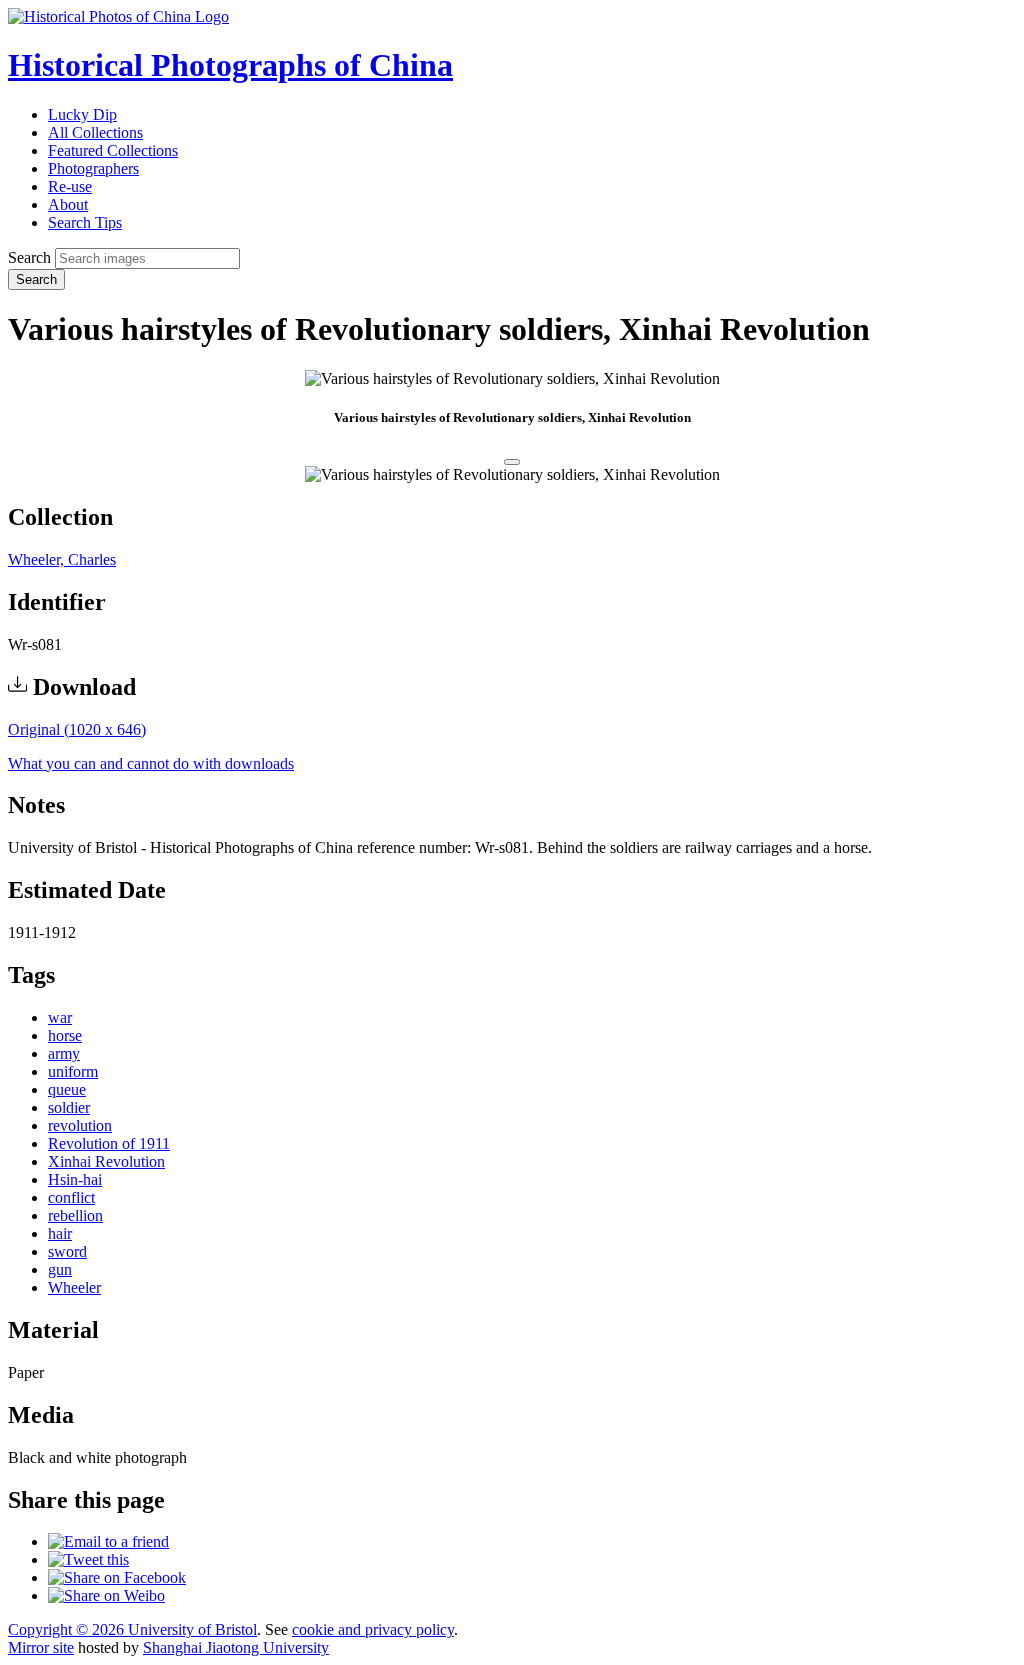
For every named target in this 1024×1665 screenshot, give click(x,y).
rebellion (75, 1215)
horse (65, 1035)
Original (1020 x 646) (77, 729)
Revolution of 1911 (109, 1143)
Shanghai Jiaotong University (236, 1647)
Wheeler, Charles (62, 559)
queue (67, 1089)
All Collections (95, 132)
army (64, 1053)
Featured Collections (113, 150)
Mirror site (41, 1647)
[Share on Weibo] (106, 1595)
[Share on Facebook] (117, 1577)
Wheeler (74, 1287)
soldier (69, 1107)
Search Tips (85, 222)
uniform (73, 1071)
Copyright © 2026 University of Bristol (132, 1629)
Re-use (70, 186)
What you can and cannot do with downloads (151, 763)
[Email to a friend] (108, 1541)
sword (67, 1251)
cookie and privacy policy (373, 1629)
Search (29, 257)
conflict (71, 1197)
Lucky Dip (82, 114)
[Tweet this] (88, 1559)
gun (60, 1269)
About (68, 204)
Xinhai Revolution (106, 1161)
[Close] (512, 462)
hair (60, 1233)
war (60, 1017)
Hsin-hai (75, 1179)
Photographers (93, 168)
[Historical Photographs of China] (118, 16)
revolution (80, 1125)
